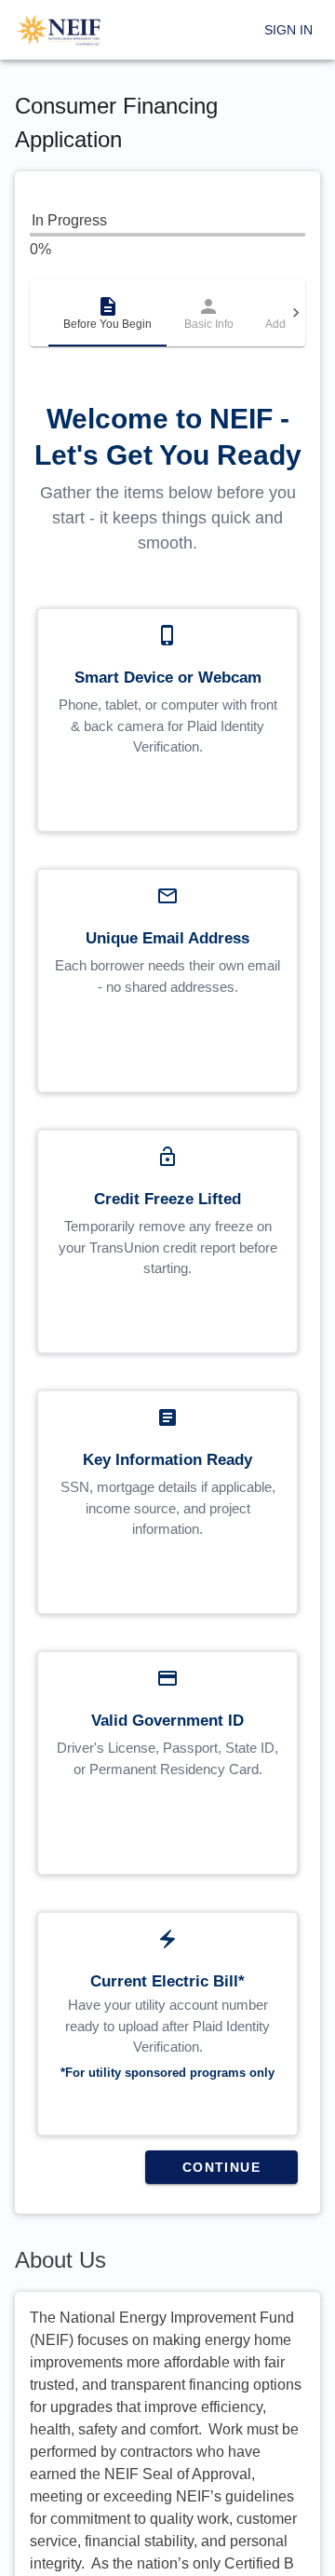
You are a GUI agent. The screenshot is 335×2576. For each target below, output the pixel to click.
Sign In (288, 30)
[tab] (107, 313)
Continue (221, 2167)
